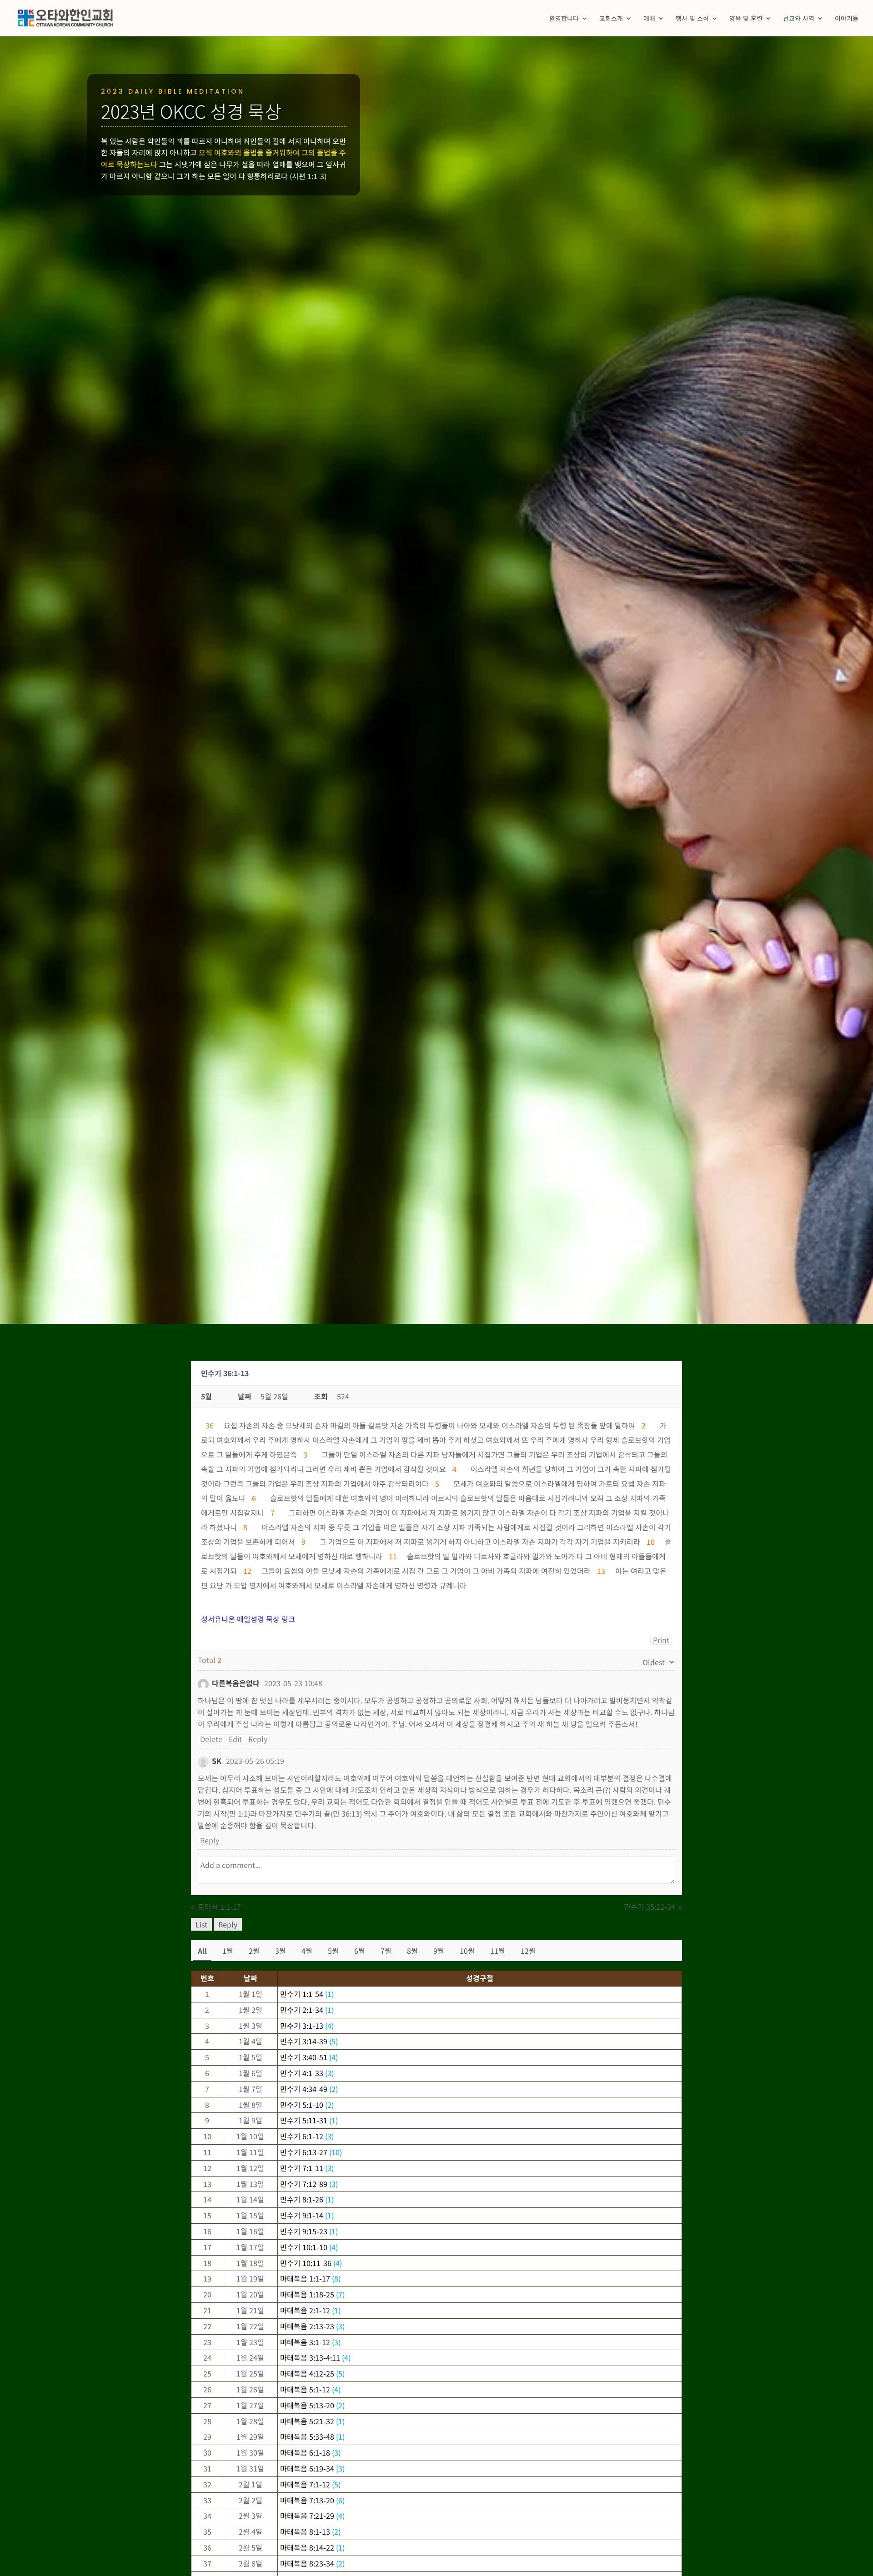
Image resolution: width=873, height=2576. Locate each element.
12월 (528, 1951)
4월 (307, 1951)
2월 (254, 1951)
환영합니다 (564, 19)
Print (661, 1640)
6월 (360, 1951)
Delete (211, 1739)
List (201, 1924)
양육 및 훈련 (746, 19)
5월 (333, 1951)
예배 (649, 19)
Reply (258, 1739)
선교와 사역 (799, 19)
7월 (386, 1951)
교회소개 (611, 19)
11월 (498, 1951)
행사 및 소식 (692, 19)
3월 (281, 1951)
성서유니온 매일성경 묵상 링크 (248, 1619)
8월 (412, 1951)
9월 (439, 1951)
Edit (235, 1739)
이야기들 (847, 19)
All (202, 1951)
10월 (467, 1951)
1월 (228, 1951)
